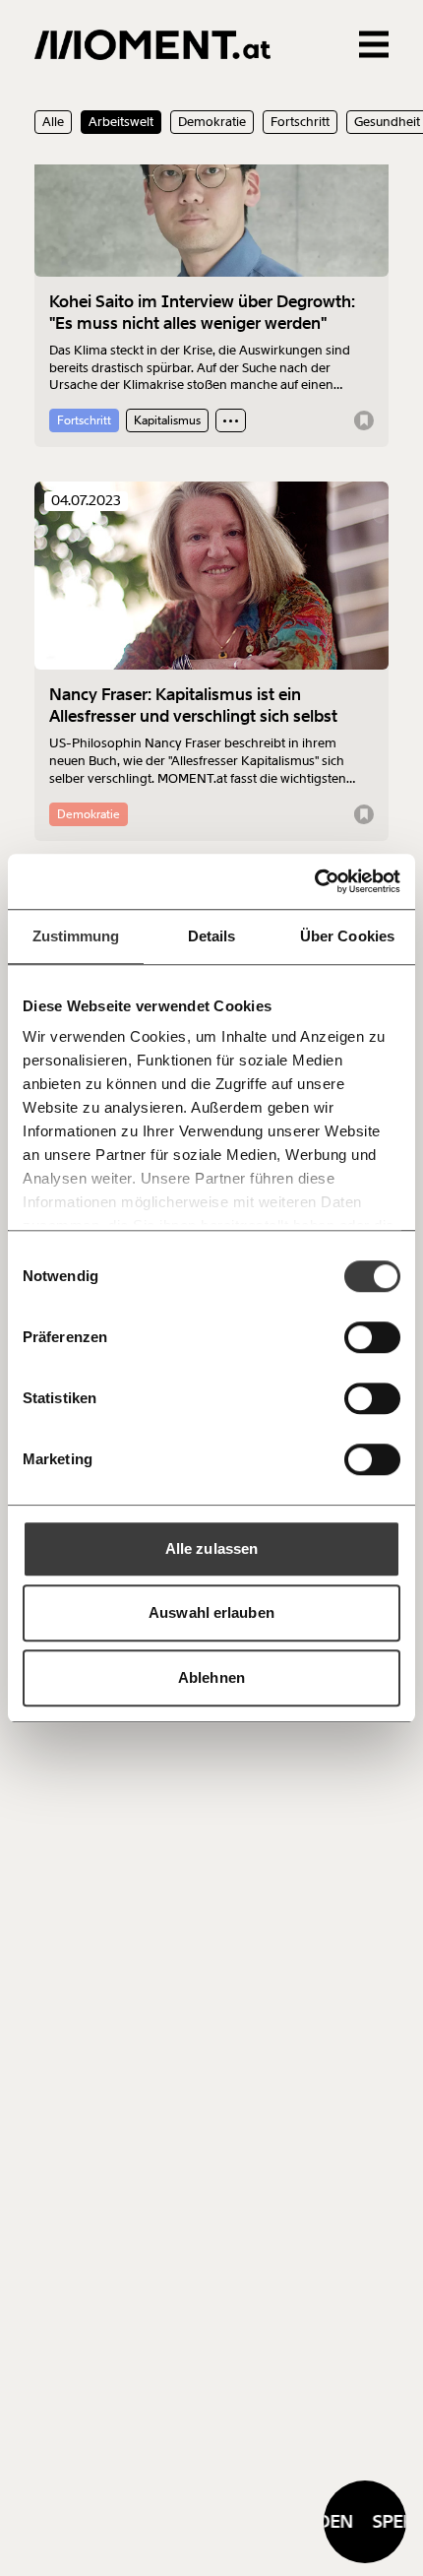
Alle (53, 122)
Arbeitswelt (121, 122)
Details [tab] (212, 936)
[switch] (372, 1337)
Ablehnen (211, 1677)
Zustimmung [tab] (76, 936)
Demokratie (212, 122)
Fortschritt (300, 122)
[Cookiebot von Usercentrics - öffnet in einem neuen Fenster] (314, 881)
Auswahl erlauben (211, 1612)
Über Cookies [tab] (347, 936)
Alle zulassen (211, 1548)
